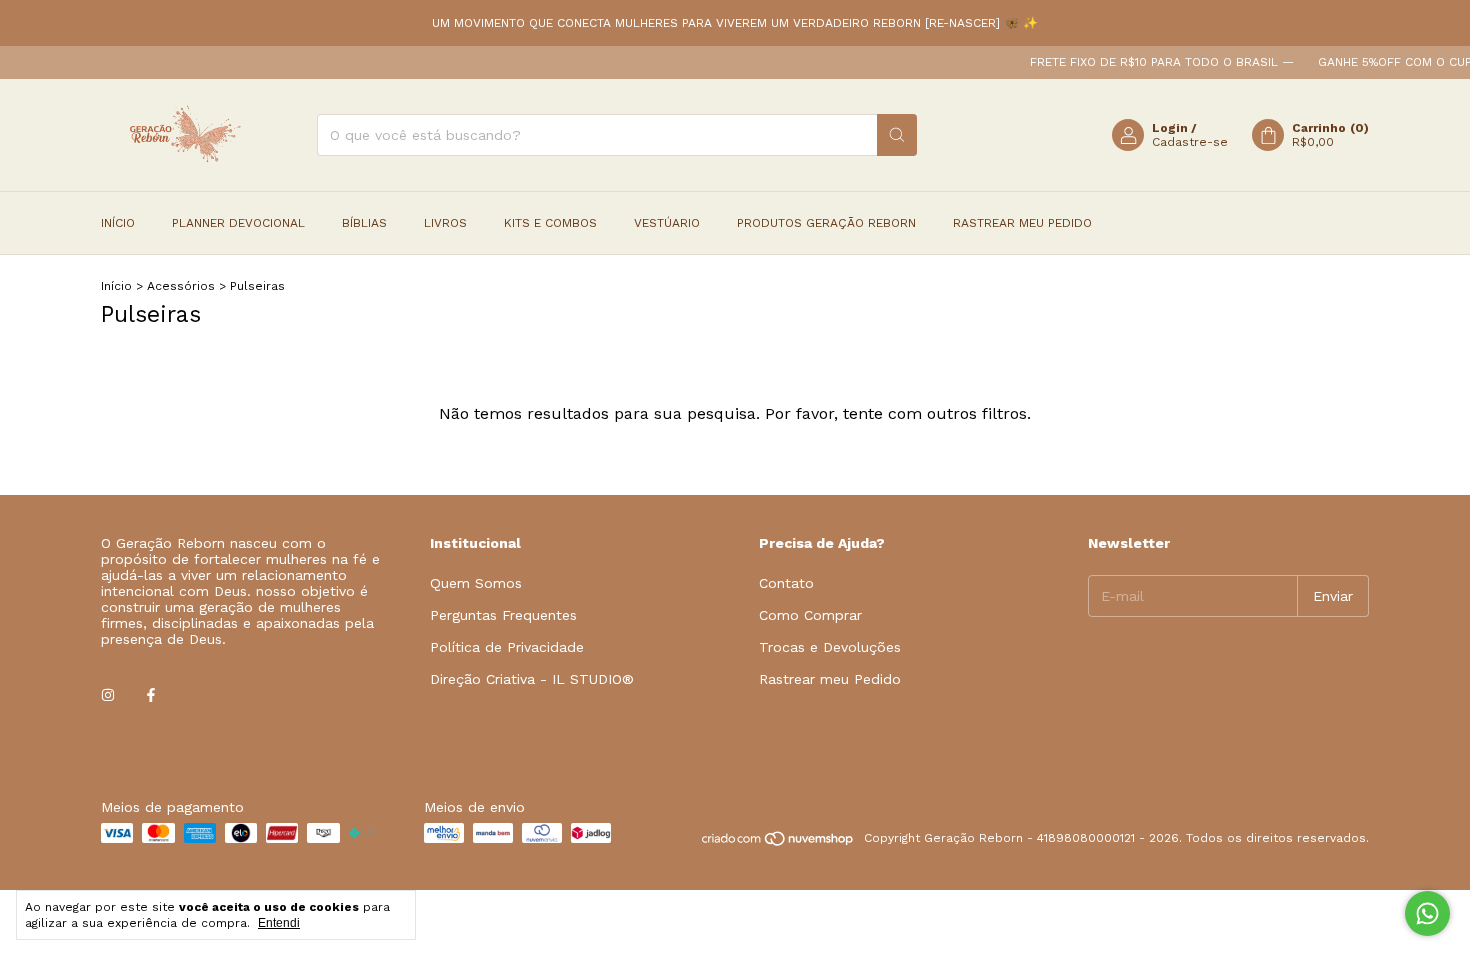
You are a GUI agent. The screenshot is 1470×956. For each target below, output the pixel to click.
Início (118, 223)
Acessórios (181, 286)
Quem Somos (476, 583)
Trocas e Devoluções (830, 647)
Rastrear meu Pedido (1022, 223)
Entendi (279, 923)
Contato (786, 583)
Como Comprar (810, 615)
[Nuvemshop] (778, 843)
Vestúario (667, 223)
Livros (445, 223)
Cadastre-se (1190, 142)
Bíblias (364, 223)
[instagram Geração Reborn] (108, 695)
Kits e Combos (550, 223)
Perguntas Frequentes (503, 615)
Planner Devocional (238, 223)
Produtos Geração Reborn (826, 223)
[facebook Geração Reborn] (151, 695)
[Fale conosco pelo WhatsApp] (1427, 913)
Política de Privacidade (507, 647)
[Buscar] (897, 135)
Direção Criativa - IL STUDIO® (532, 679)
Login (1170, 128)
